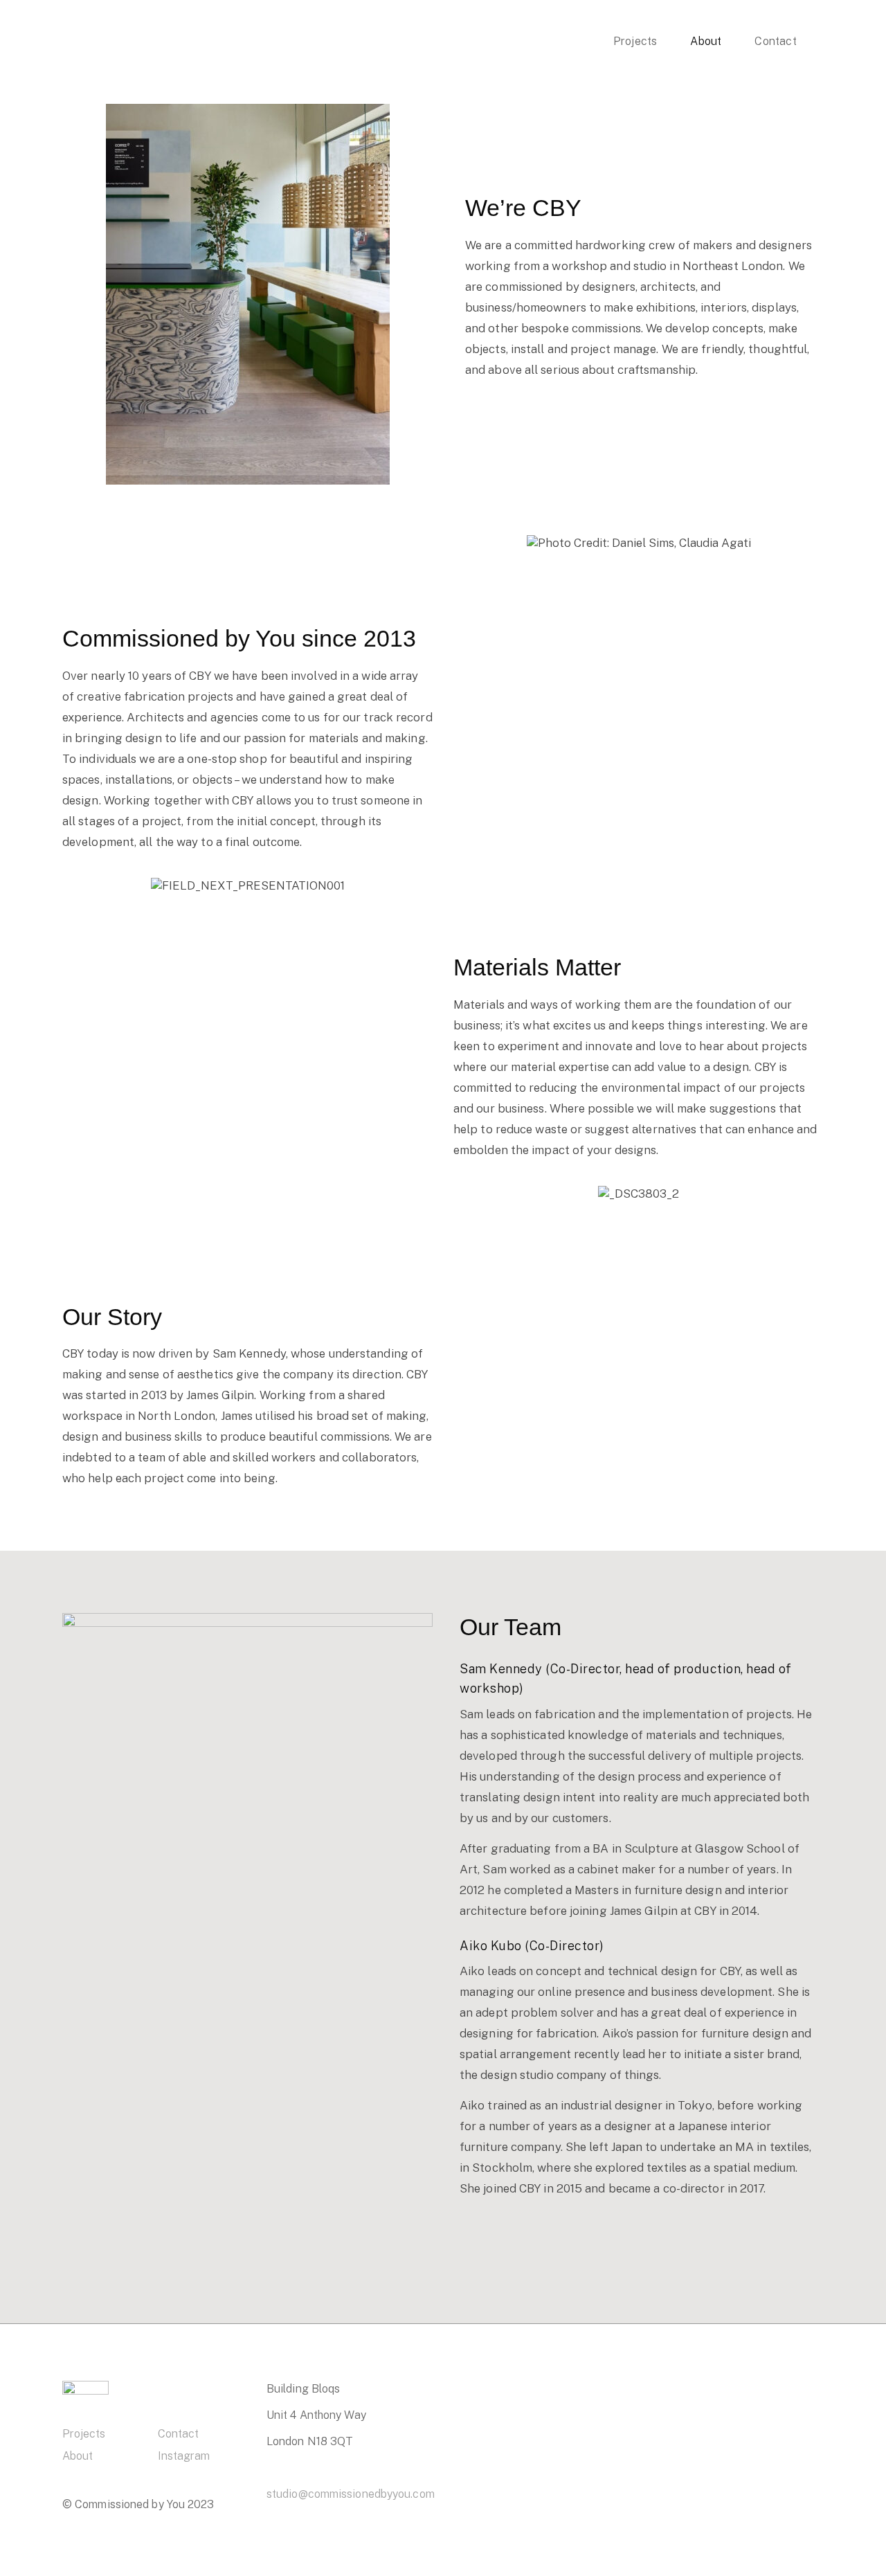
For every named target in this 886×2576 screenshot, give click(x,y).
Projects (84, 2434)
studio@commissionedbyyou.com (351, 2494)
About (78, 2456)
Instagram (184, 2456)
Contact (178, 2434)
